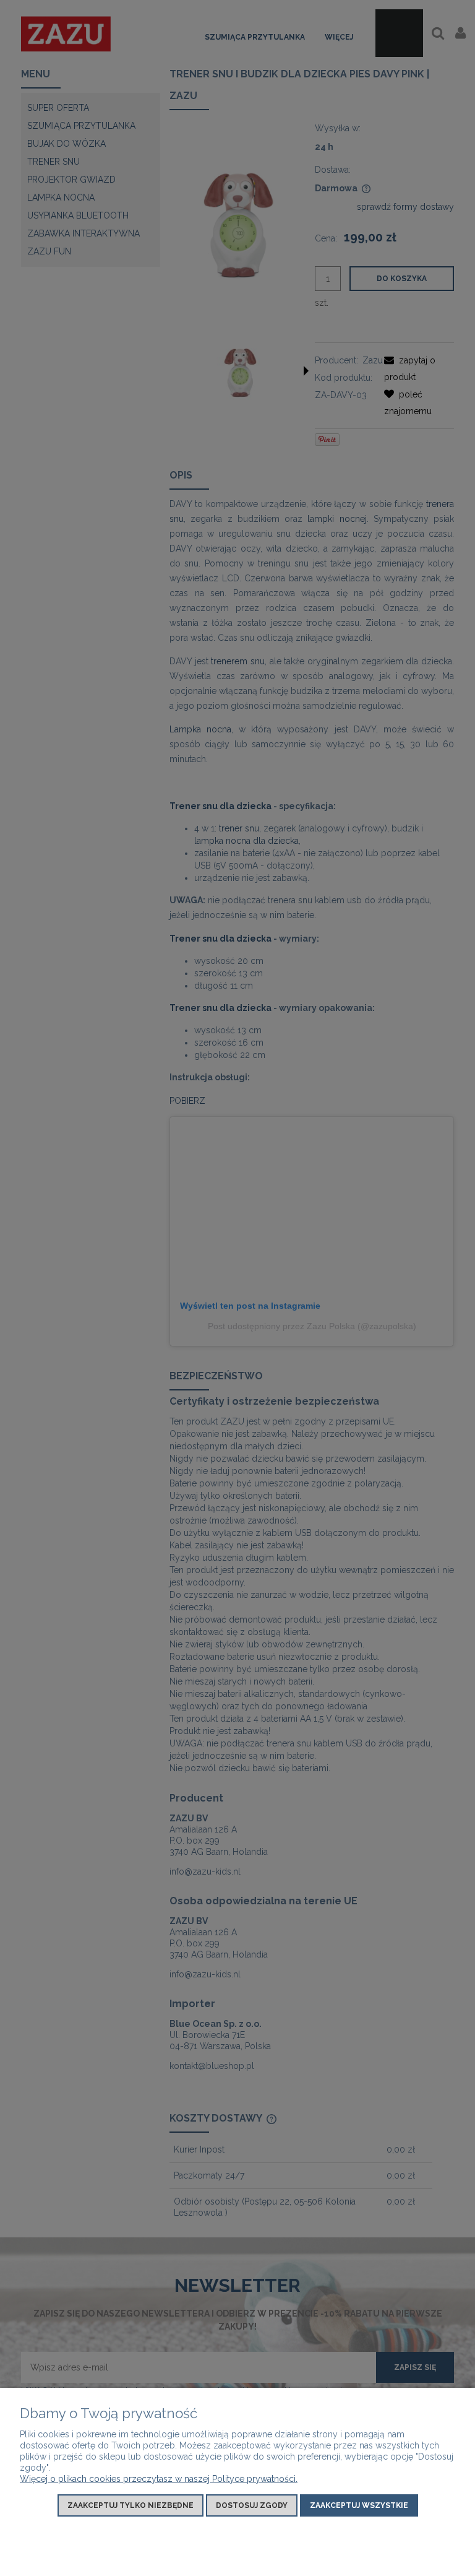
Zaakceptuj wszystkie (359, 2505)
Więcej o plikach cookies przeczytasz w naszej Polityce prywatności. (159, 2479)
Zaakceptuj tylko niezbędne (131, 2505)
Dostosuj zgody (252, 2505)
